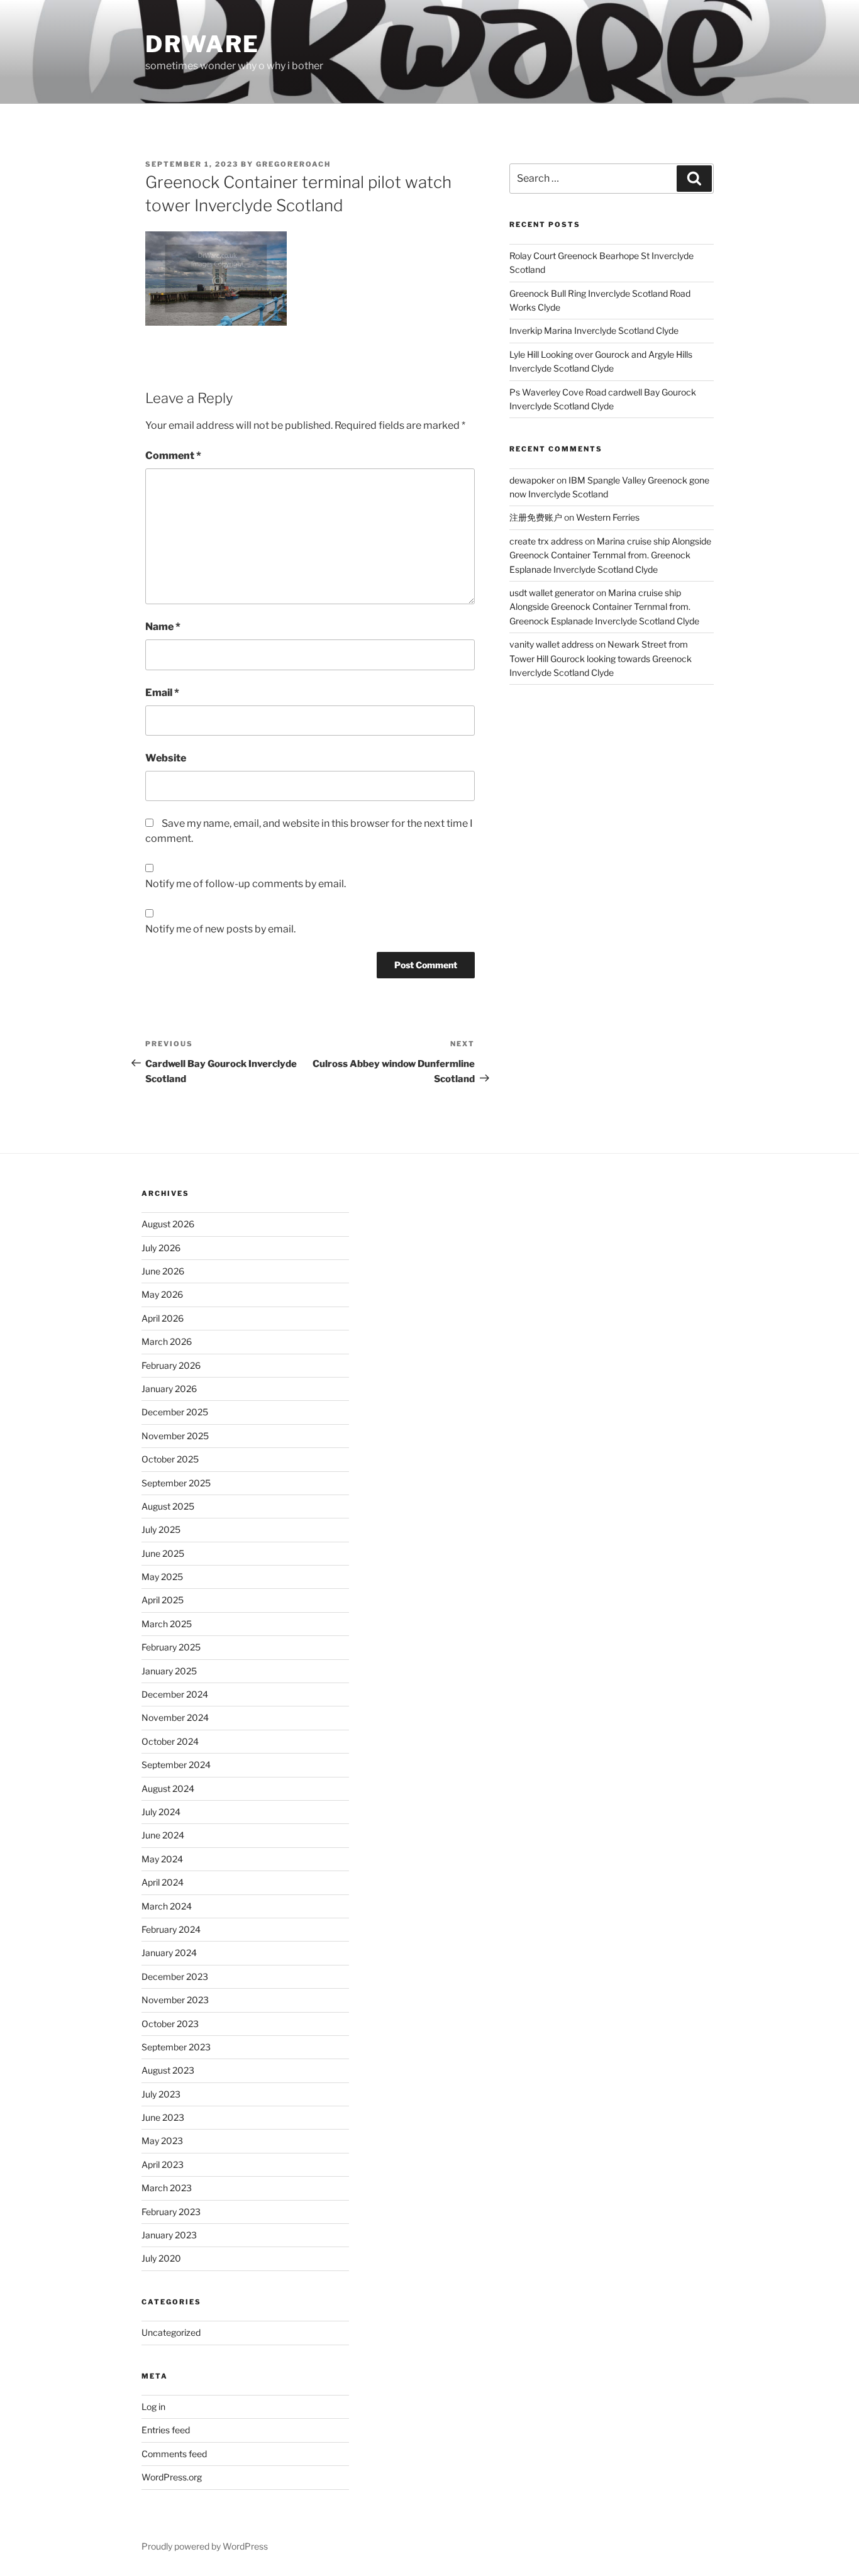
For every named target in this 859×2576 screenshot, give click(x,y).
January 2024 (169, 1953)
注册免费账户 (536, 517)
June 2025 (163, 1553)
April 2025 (163, 1600)
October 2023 (170, 2024)
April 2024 (163, 1882)
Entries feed (166, 2430)
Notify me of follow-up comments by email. (246, 884)
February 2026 (171, 1365)
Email (162, 693)
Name (163, 627)
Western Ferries (608, 517)
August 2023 (168, 2070)
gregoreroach (293, 164)
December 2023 (175, 1976)
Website (166, 758)
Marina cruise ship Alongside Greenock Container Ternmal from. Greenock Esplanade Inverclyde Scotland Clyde (610, 555)
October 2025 (170, 1459)
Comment (173, 456)
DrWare (202, 44)
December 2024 (175, 1694)
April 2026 (163, 1318)
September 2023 (176, 2047)
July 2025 (161, 1529)
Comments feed (174, 2454)
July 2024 (161, 1812)
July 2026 (161, 1248)
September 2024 (176, 1765)
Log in (153, 2407)
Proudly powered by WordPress (205, 2546)
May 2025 (162, 1577)
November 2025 (175, 1436)
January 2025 (169, 1671)
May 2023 (162, 2141)
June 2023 (163, 2117)
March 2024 (167, 1906)
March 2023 (167, 2188)
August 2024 (168, 1788)
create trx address (546, 541)
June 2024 (163, 1835)
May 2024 (162, 1859)
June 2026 (163, 1271)
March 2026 (167, 1341)
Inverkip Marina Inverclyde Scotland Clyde (594, 330)
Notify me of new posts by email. (220, 929)
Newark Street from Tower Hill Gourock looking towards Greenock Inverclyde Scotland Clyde (601, 658)
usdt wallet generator (552, 593)
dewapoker (532, 480)
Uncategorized (171, 2332)
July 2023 (161, 2094)
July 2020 (161, 2258)
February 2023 (171, 2212)
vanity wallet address (551, 644)
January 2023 (169, 2235)
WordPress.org (172, 2477)
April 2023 (163, 2164)
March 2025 (167, 1624)
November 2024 (175, 1717)
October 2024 (170, 1741)
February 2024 (171, 1929)
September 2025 (176, 1483)
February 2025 (171, 1647)
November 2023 (175, 2000)
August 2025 (168, 1506)
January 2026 (169, 1389)
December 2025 (175, 1412)
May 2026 (162, 1294)
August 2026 (168, 1224)
